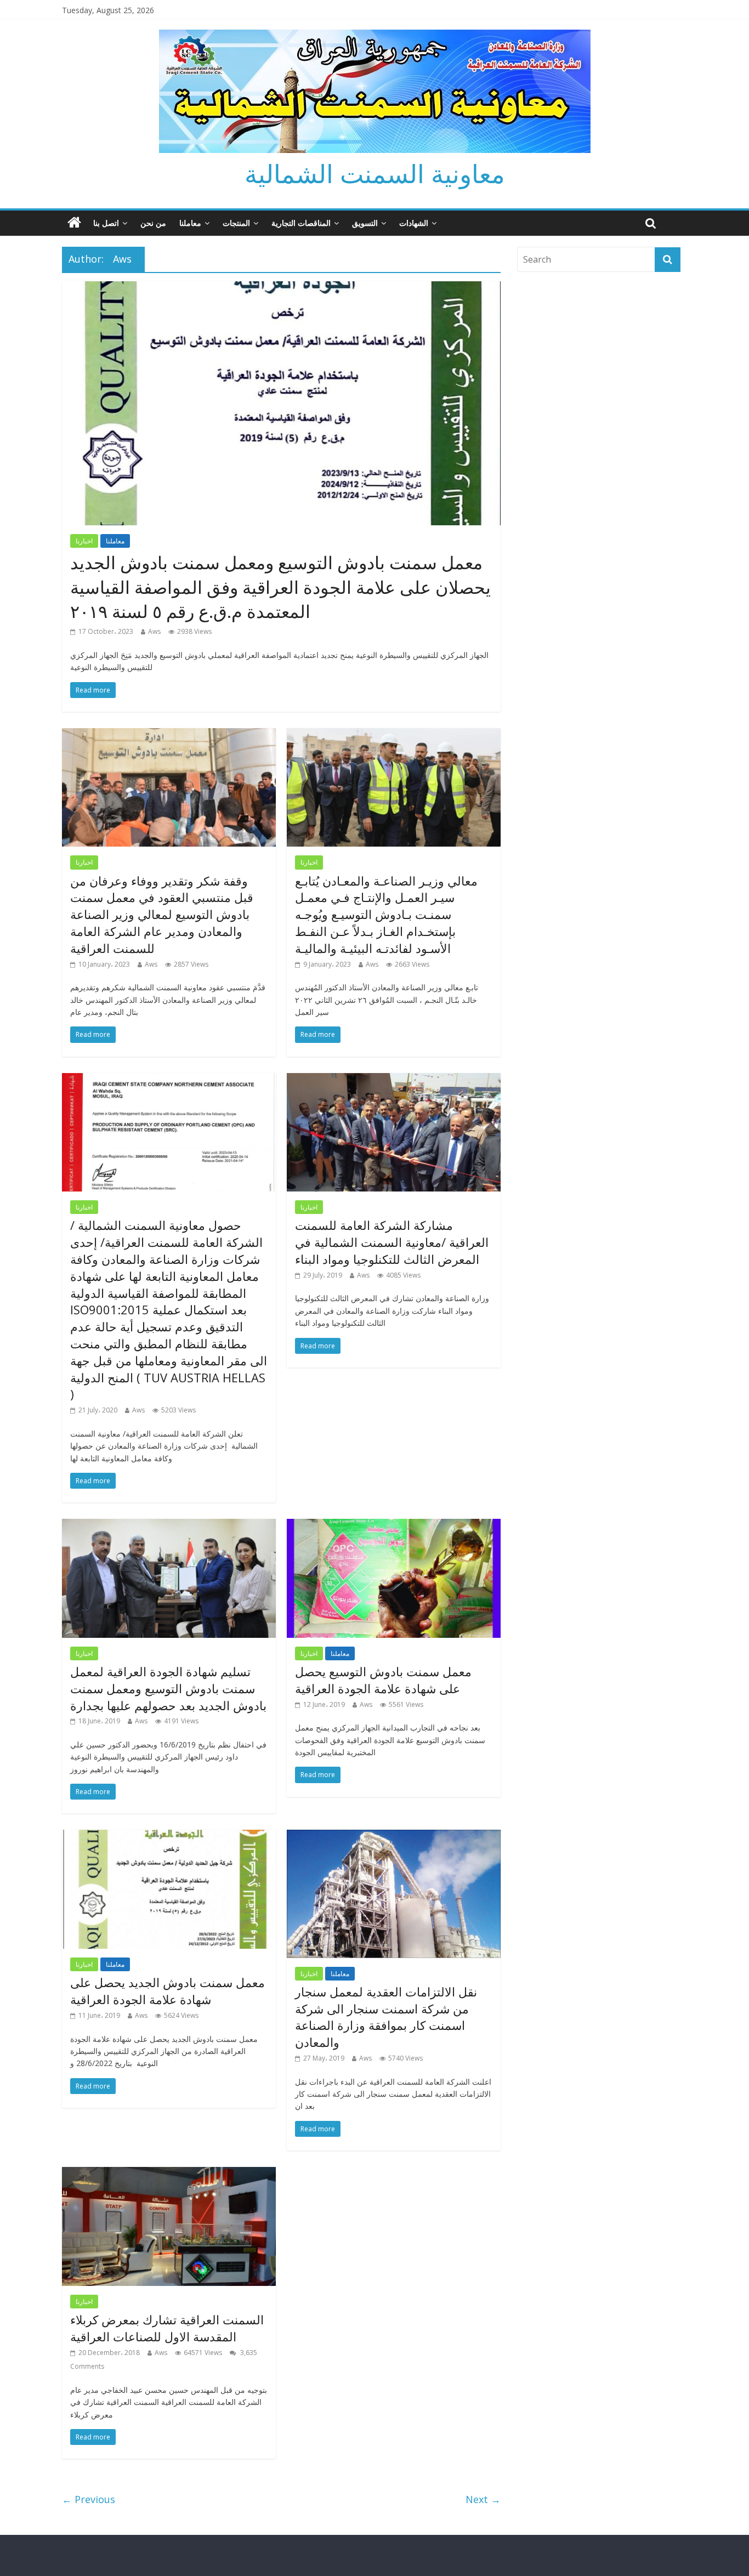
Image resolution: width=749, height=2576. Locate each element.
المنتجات (236, 223)
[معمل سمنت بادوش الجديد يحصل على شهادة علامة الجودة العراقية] (169, 1836)
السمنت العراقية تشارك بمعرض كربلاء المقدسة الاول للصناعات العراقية (167, 2328)
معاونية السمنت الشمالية (375, 173)
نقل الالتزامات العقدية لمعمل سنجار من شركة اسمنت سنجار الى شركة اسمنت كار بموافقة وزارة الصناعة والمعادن (386, 2017)
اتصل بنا (106, 223)
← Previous (89, 2499)
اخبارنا (84, 541)
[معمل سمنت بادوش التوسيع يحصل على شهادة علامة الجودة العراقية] (394, 1525)
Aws (154, 631)
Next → (483, 2499)
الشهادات (414, 223)
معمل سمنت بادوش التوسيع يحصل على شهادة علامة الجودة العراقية (383, 1680)
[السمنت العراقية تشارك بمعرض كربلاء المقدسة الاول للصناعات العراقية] (169, 2174)
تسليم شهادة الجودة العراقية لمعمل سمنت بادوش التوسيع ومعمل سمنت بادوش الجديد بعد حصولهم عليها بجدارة (168, 1688)
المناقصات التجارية (301, 223)
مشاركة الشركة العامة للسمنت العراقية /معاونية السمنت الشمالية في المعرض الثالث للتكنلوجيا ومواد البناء (392, 1242)
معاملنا (190, 223)
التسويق (365, 223)
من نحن (153, 223)
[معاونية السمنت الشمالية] (74, 223)
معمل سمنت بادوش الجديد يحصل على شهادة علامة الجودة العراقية (168, 1991)
